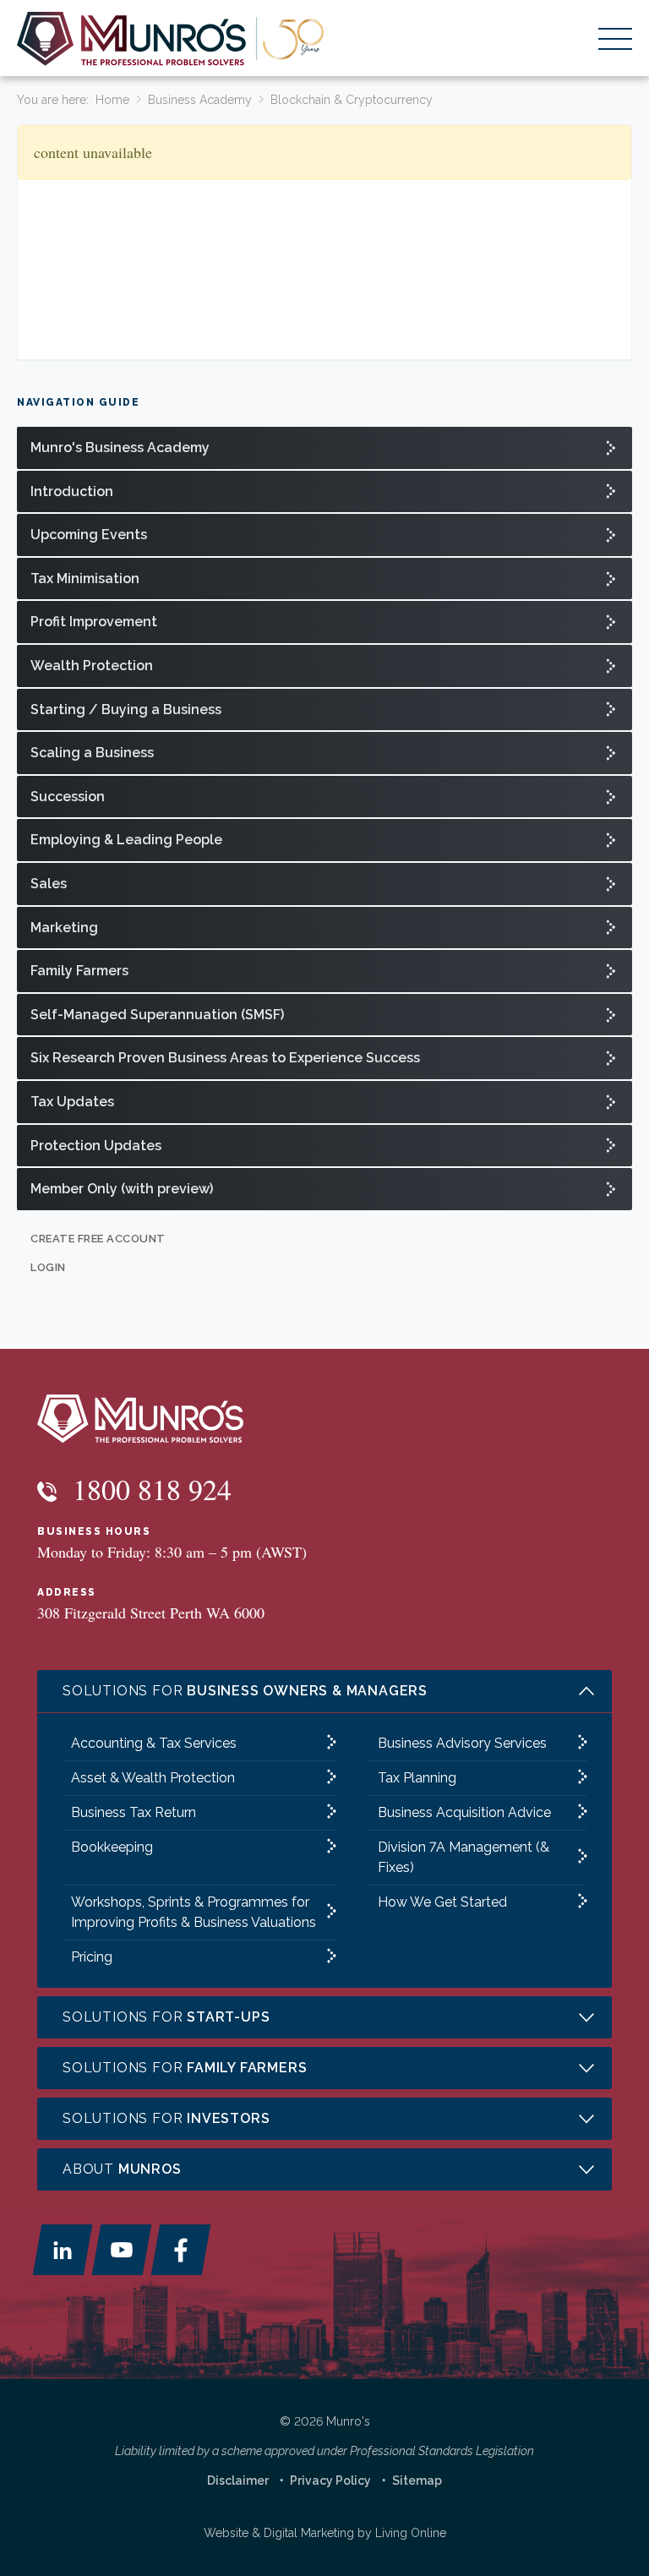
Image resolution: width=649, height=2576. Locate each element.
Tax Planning (417, 1778)
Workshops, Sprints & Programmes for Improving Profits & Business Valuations (194, 1912)
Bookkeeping (112, 1847)
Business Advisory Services (462, 1743)
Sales (49, 884)
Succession (68, 797)
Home (112, 100)
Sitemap (417, 2480)
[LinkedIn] (63, 2250)
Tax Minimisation (85, 579)
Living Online (411, 2533)
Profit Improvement (94, 622)
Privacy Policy (330, 2480)
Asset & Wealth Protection (153, 1778)
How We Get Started (442, 1902)
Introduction (72, 491)
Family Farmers (79, 971)
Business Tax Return (134, 1812)
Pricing (92, 1957)
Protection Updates (96, 1146)
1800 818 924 (148, 1489)
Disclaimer (238, 2480)
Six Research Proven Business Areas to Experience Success (225, 1058)
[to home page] (171, 39)
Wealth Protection (92, 666)
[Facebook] (181, 2250)
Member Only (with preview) (122, 1189)
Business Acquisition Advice (464, 1812)
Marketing (64, 928)
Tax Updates (72, 1102)
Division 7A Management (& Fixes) (464, 1857)
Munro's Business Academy (120, 448)
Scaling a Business (92, 753)
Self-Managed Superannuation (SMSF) (157, 1015)
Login (48, 1267)
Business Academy (200, 100)
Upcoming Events (89, 535)
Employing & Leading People (126, 840)
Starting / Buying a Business (126, 709)
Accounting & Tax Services (154, 1743)
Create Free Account (98, 1239)
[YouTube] (122, 2250)
